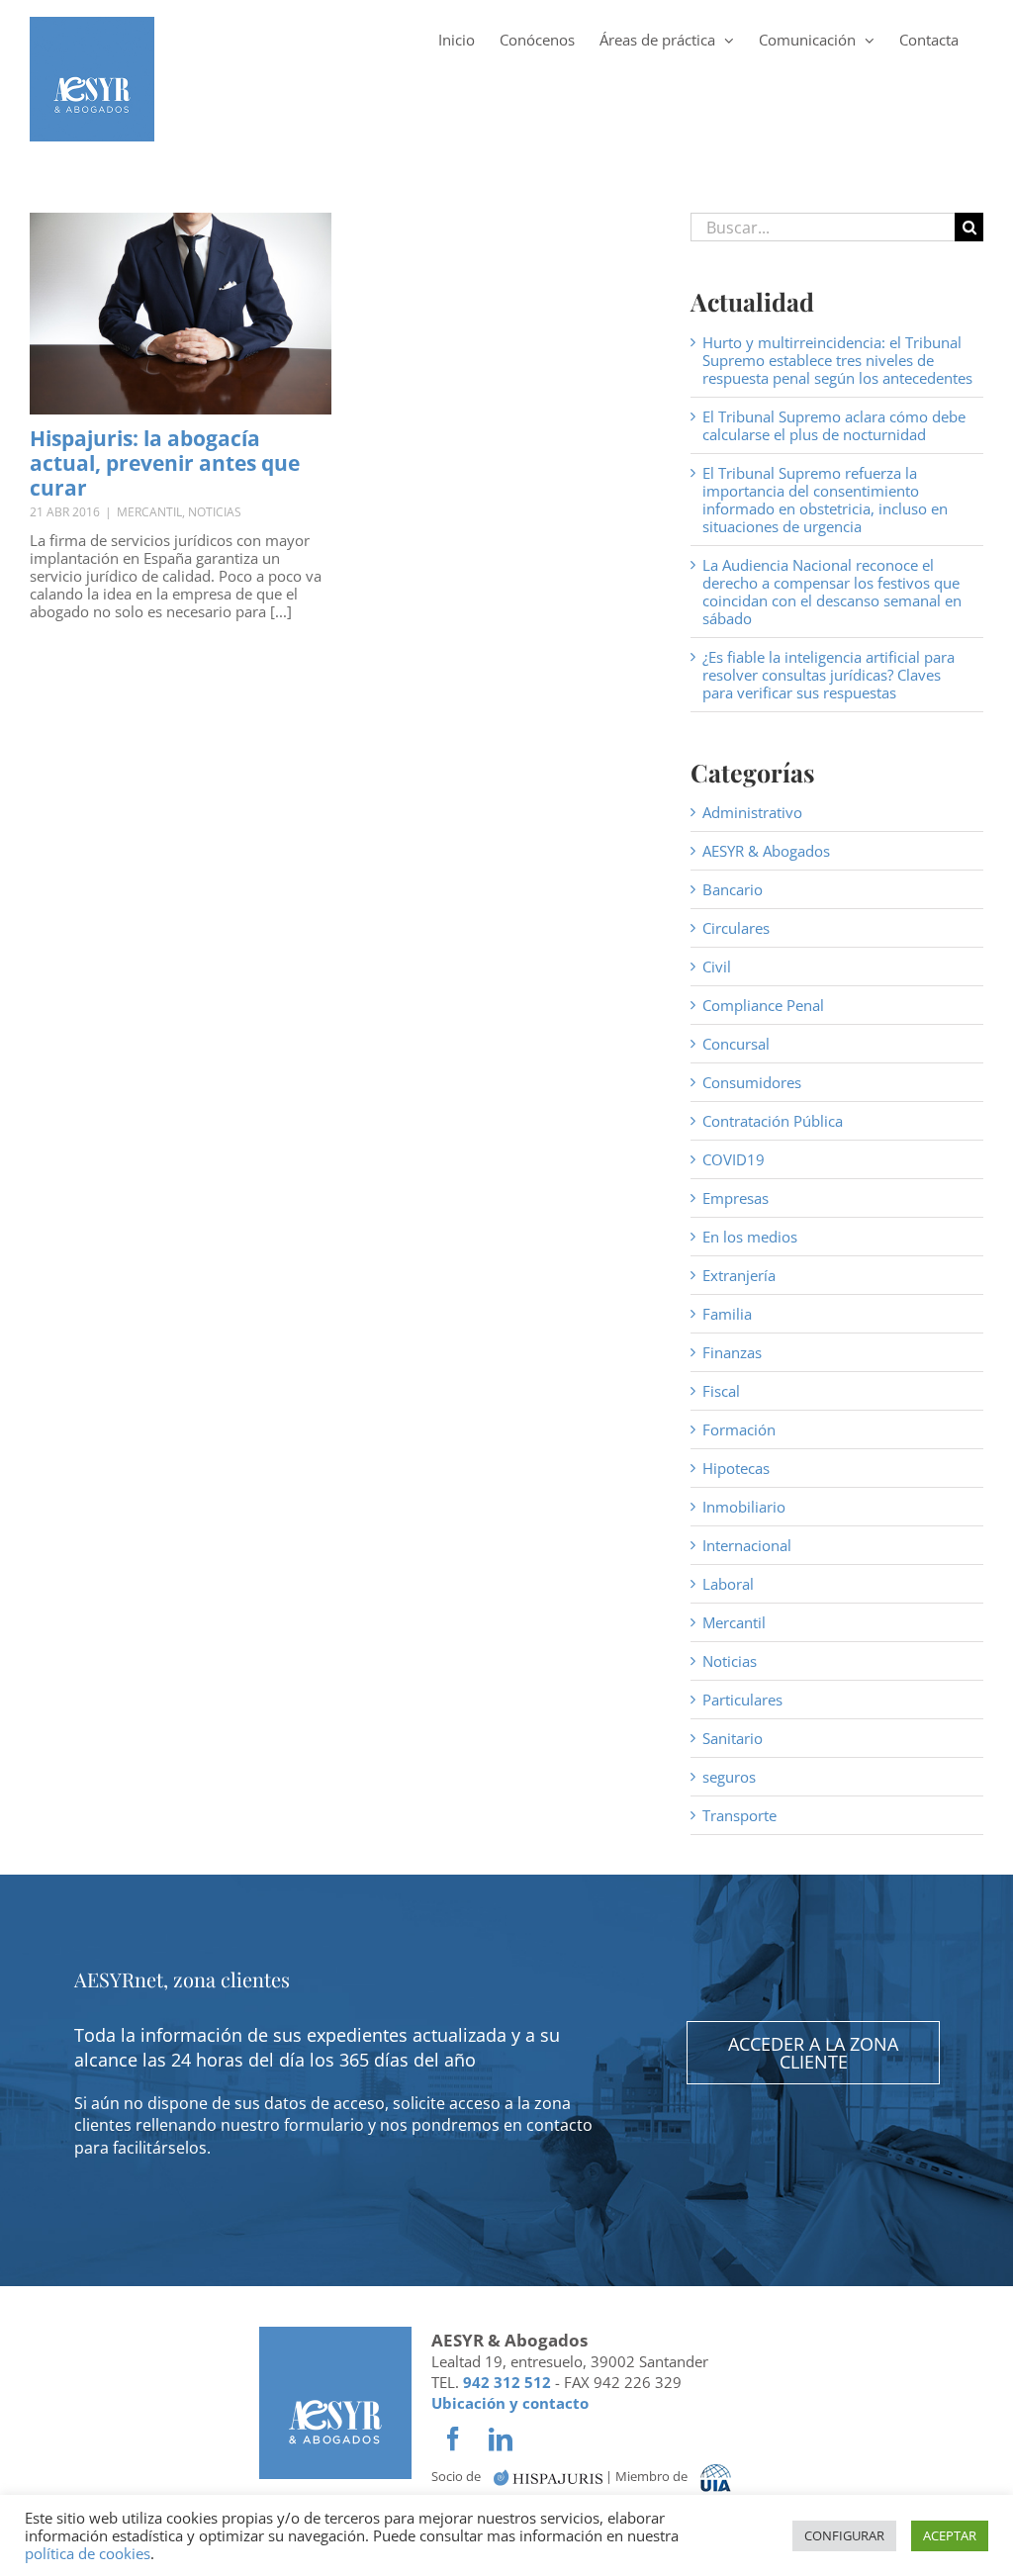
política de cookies (88, 2553)
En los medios (750, 1237)
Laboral (728, 1584)
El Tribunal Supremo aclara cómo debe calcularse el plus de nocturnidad (834, 425)
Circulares (736, 928)
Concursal (736, 1044)
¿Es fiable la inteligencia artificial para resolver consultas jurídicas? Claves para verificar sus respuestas (829, 675)
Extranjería (739, 1275)
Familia (727, 1314)
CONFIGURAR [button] (844, 2535)
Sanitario (733, 1738)
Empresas (736, 1198)
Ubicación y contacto (510, 2403)
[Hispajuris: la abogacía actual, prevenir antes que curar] (181, 314)
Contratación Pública (773, 1121)
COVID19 (734, 1159)
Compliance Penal (763, 1005)
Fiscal (721, 1391)
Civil (717, 966)
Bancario (733, 889)
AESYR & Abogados (766, 851)
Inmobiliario (744, 1507)
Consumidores (752, 1082)
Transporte (739, 1815)
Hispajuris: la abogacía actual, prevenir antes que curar (165, 463)
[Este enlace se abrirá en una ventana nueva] (548, 2477)
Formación (739, 1429)
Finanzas (732, 1352)
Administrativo (752, 812)
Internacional (747, 1545)
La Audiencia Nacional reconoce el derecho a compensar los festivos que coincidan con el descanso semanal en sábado (832, 592)
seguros (729, 1777)
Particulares (742, 1700)
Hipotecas (736, 1468)
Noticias (215, 512)
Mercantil (149, 512)
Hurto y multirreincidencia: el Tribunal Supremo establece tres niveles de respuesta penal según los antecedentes (837, 360)
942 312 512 (507, 2382)
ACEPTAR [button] (950, 2535)
